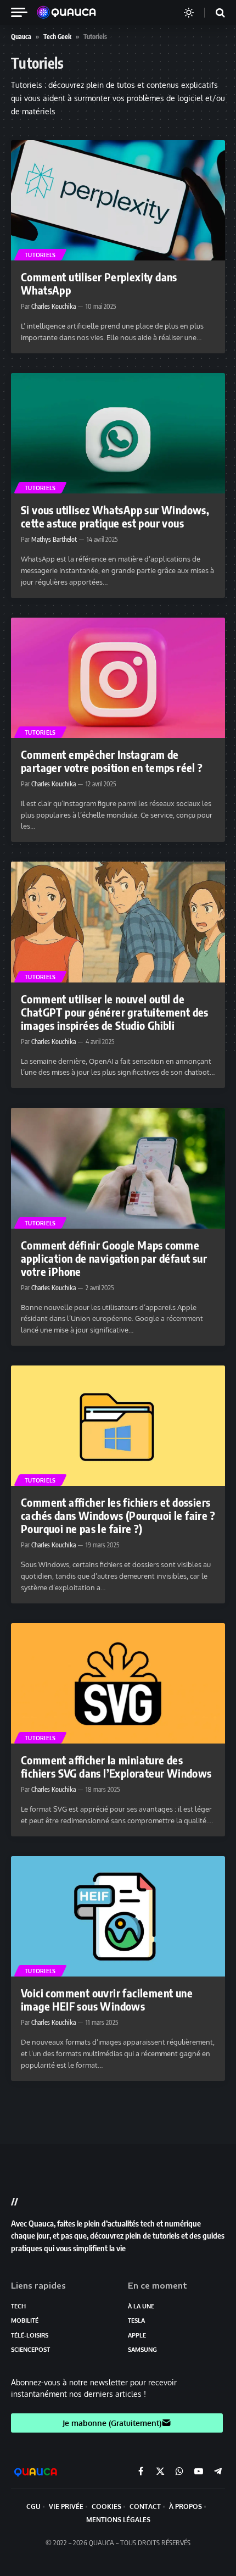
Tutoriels (40, 255)
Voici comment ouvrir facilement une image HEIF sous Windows (107, 1999)
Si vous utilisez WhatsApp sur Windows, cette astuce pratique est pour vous (115, 516)
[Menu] (24, 12)
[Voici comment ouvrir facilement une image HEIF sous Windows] (118, 1916)
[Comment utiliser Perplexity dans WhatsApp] (118, 200)
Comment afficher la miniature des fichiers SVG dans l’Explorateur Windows (116, 1766)
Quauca (21, 37)
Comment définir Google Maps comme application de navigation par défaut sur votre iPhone (114, 1258)
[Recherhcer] (213, 12)
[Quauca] (72, 13)
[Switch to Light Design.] (189, 13)
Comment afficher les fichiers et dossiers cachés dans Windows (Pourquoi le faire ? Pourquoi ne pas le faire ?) (118, 1515)
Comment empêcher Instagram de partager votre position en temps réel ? (112, 761)
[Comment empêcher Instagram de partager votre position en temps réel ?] (118, 678)
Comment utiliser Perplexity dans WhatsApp (99, 283)
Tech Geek (57, 37)
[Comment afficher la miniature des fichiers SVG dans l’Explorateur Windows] (118, 1683)
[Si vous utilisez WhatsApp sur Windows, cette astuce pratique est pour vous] (118, 433)
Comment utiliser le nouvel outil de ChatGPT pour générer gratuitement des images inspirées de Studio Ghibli (115, 1012)
